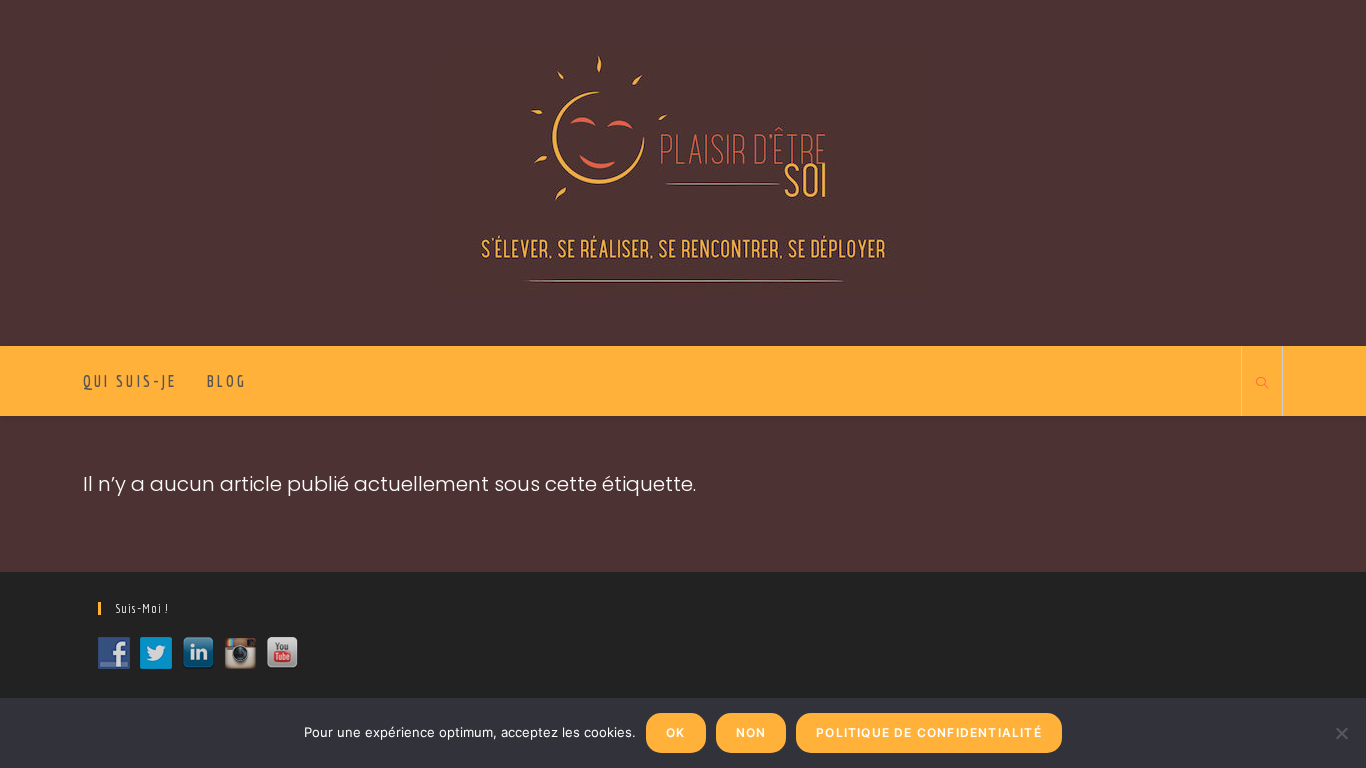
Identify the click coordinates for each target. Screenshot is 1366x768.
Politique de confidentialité (929, 732)
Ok (675, 732)
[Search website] (1262, 384)
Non (751, 732)
